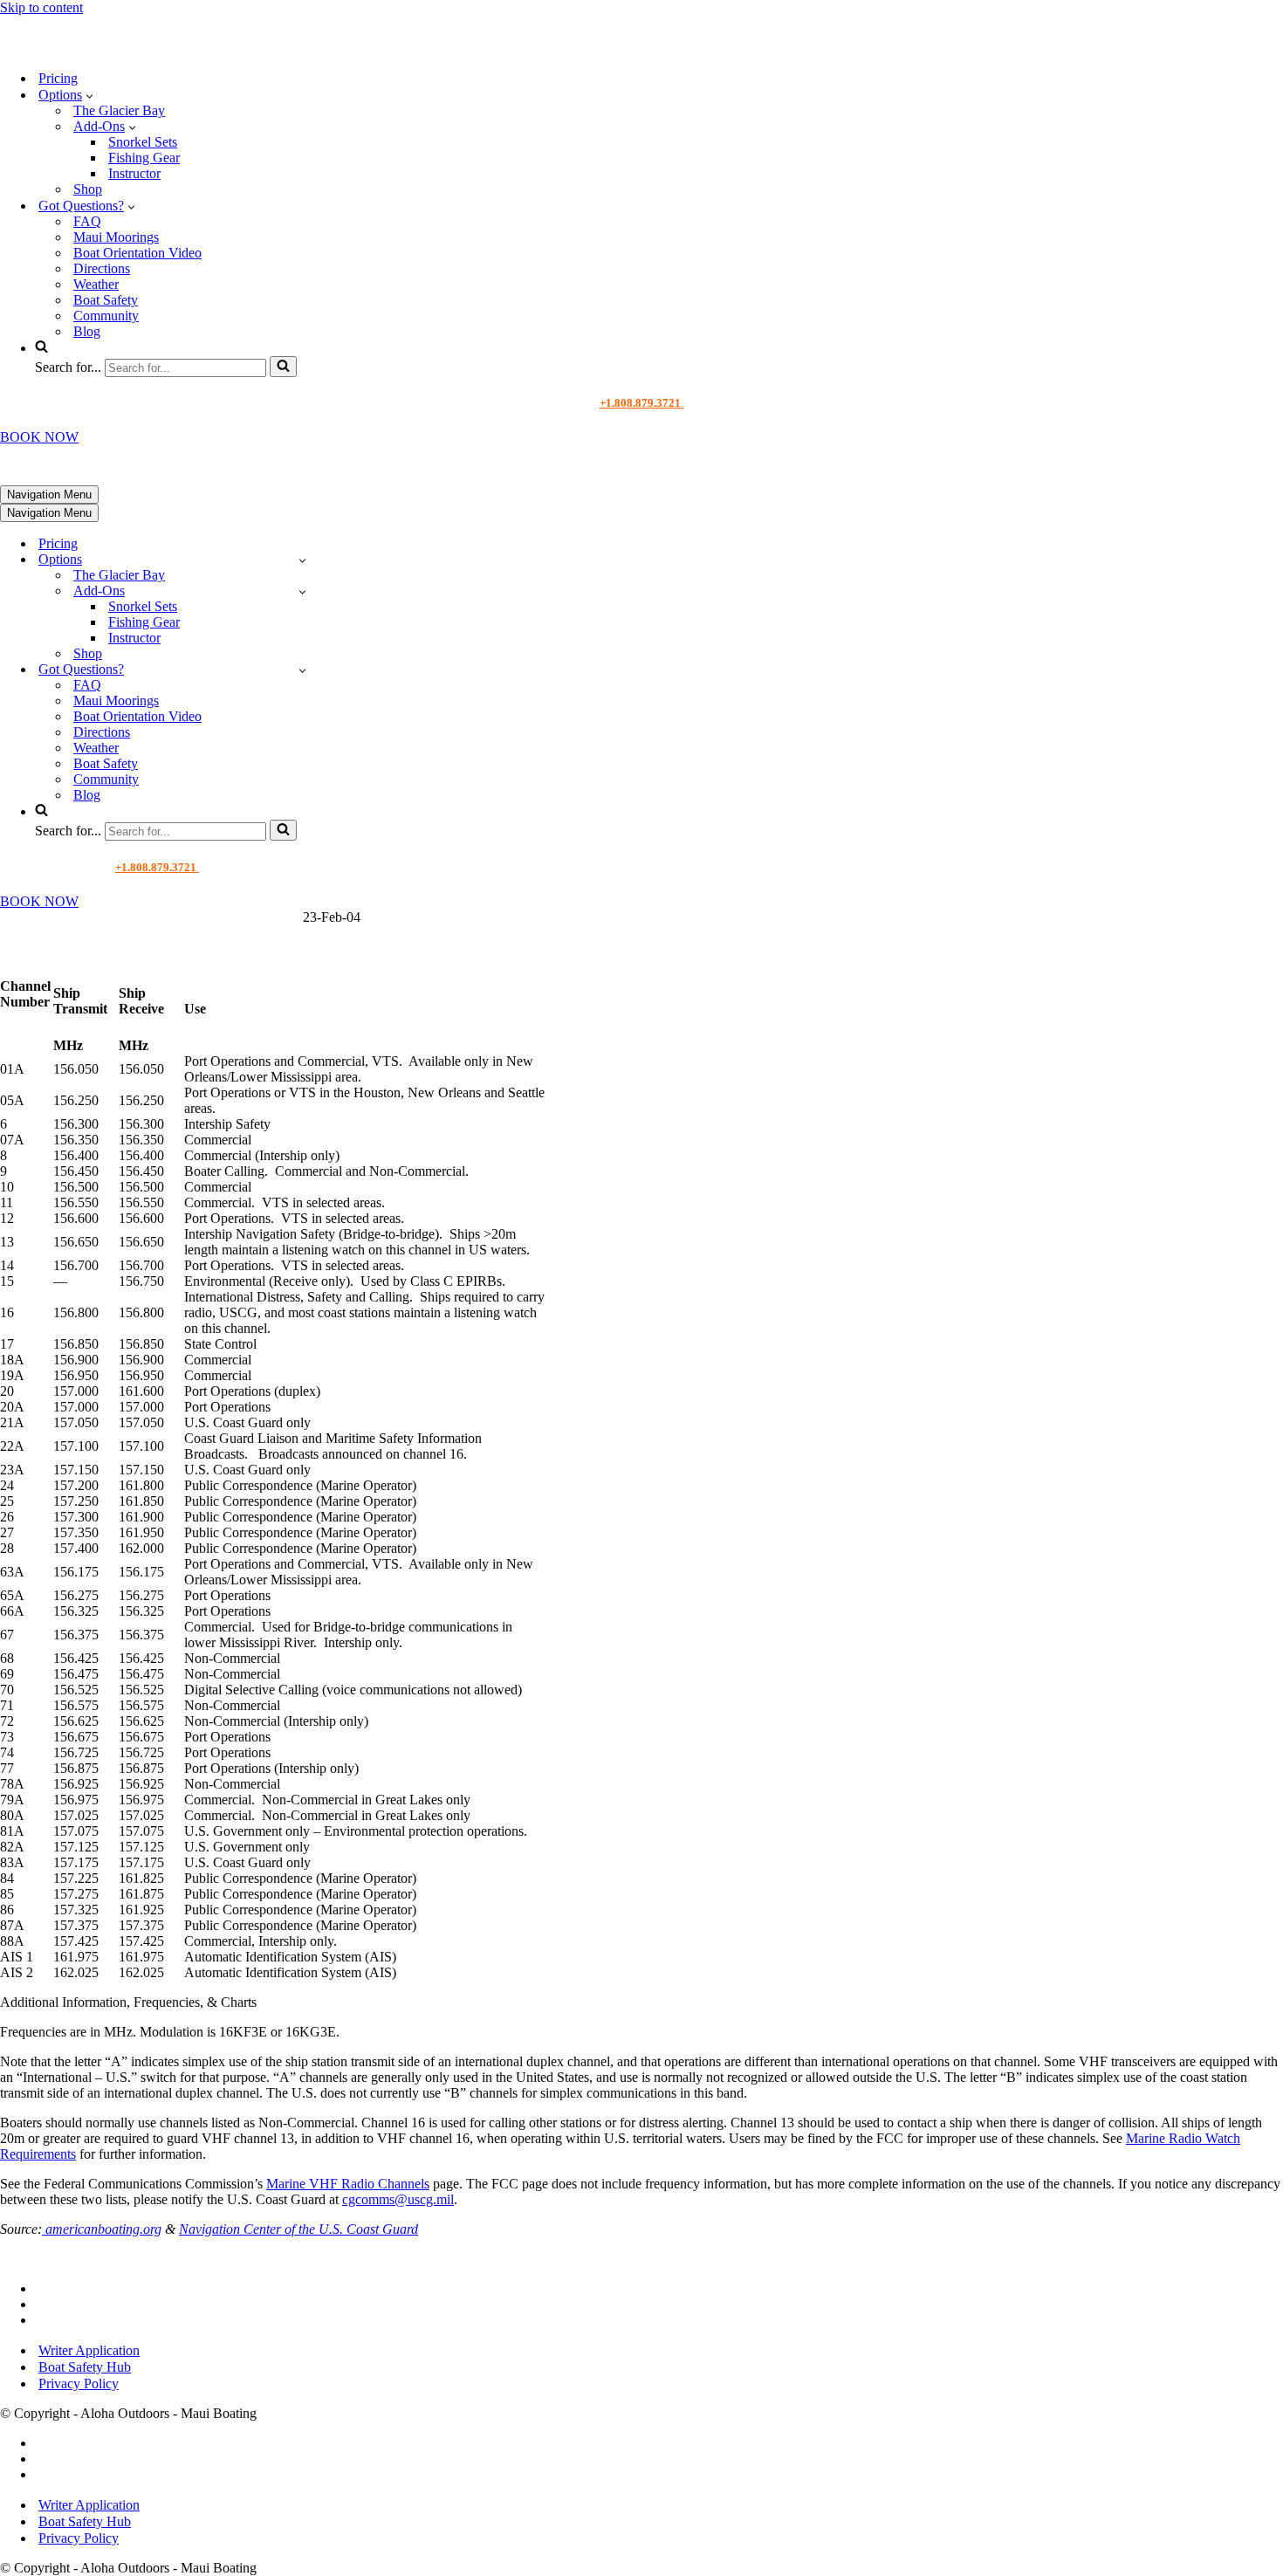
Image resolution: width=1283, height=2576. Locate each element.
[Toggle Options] (302, 560)
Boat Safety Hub (85, 2367)
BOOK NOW (39, 437)
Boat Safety (106, 300)
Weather (96, 284)
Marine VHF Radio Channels (348, 2184)
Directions (102, 268)
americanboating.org (102, 2229)
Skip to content (41, 7)
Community (106, 316)
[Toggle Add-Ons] (302, 591)
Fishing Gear (144, 158)
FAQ (87, 221)
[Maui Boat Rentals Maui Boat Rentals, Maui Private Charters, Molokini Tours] (119, 48)
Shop (88, 189)
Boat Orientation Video (137, 253)
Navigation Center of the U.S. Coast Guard (298, 2229)
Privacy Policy (79, 2384)
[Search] (283, 367)
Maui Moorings (116, 237)
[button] (89, 95)
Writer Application (89, 2350)
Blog (87, 331)
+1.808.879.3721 (641, 403)
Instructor (134, 173)
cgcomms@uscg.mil (398, 2199)
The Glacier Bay (119, 110)
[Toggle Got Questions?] (302, 670)
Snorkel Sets (143, 142)
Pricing (58, 78)
